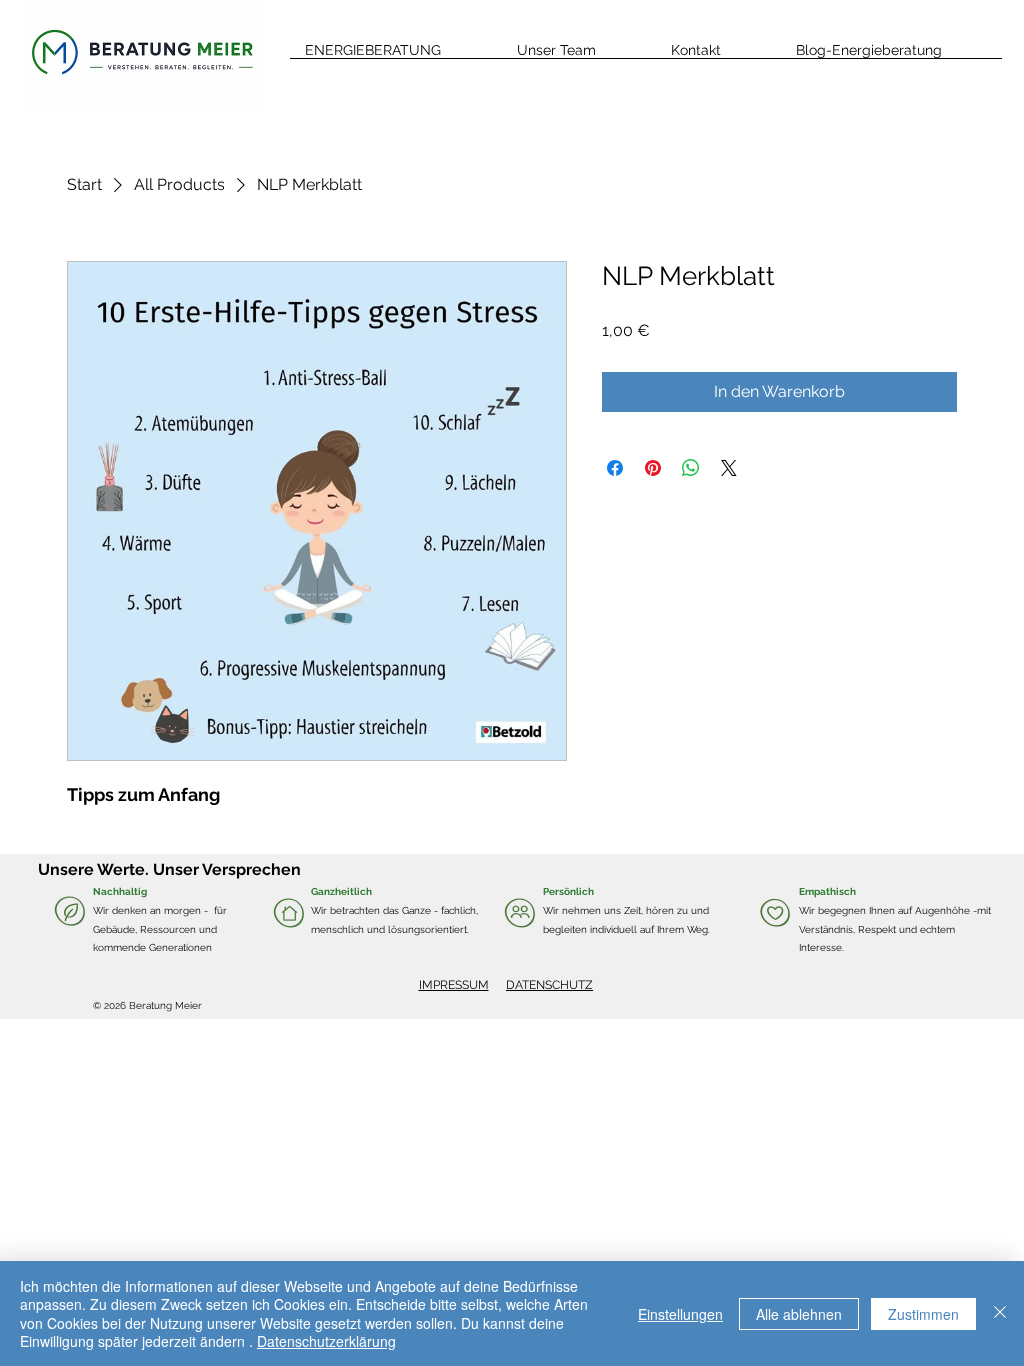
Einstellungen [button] (680, 1314)
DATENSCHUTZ (549, 985)
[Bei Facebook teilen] (615, 468)
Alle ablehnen (799, 1314)
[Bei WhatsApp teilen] (691, 468)
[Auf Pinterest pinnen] (653, 468)
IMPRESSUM (454, 985)
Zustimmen (923, 1314)
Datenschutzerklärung (326, 1341)
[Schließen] (1000, 1313)
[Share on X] (729, 468)
